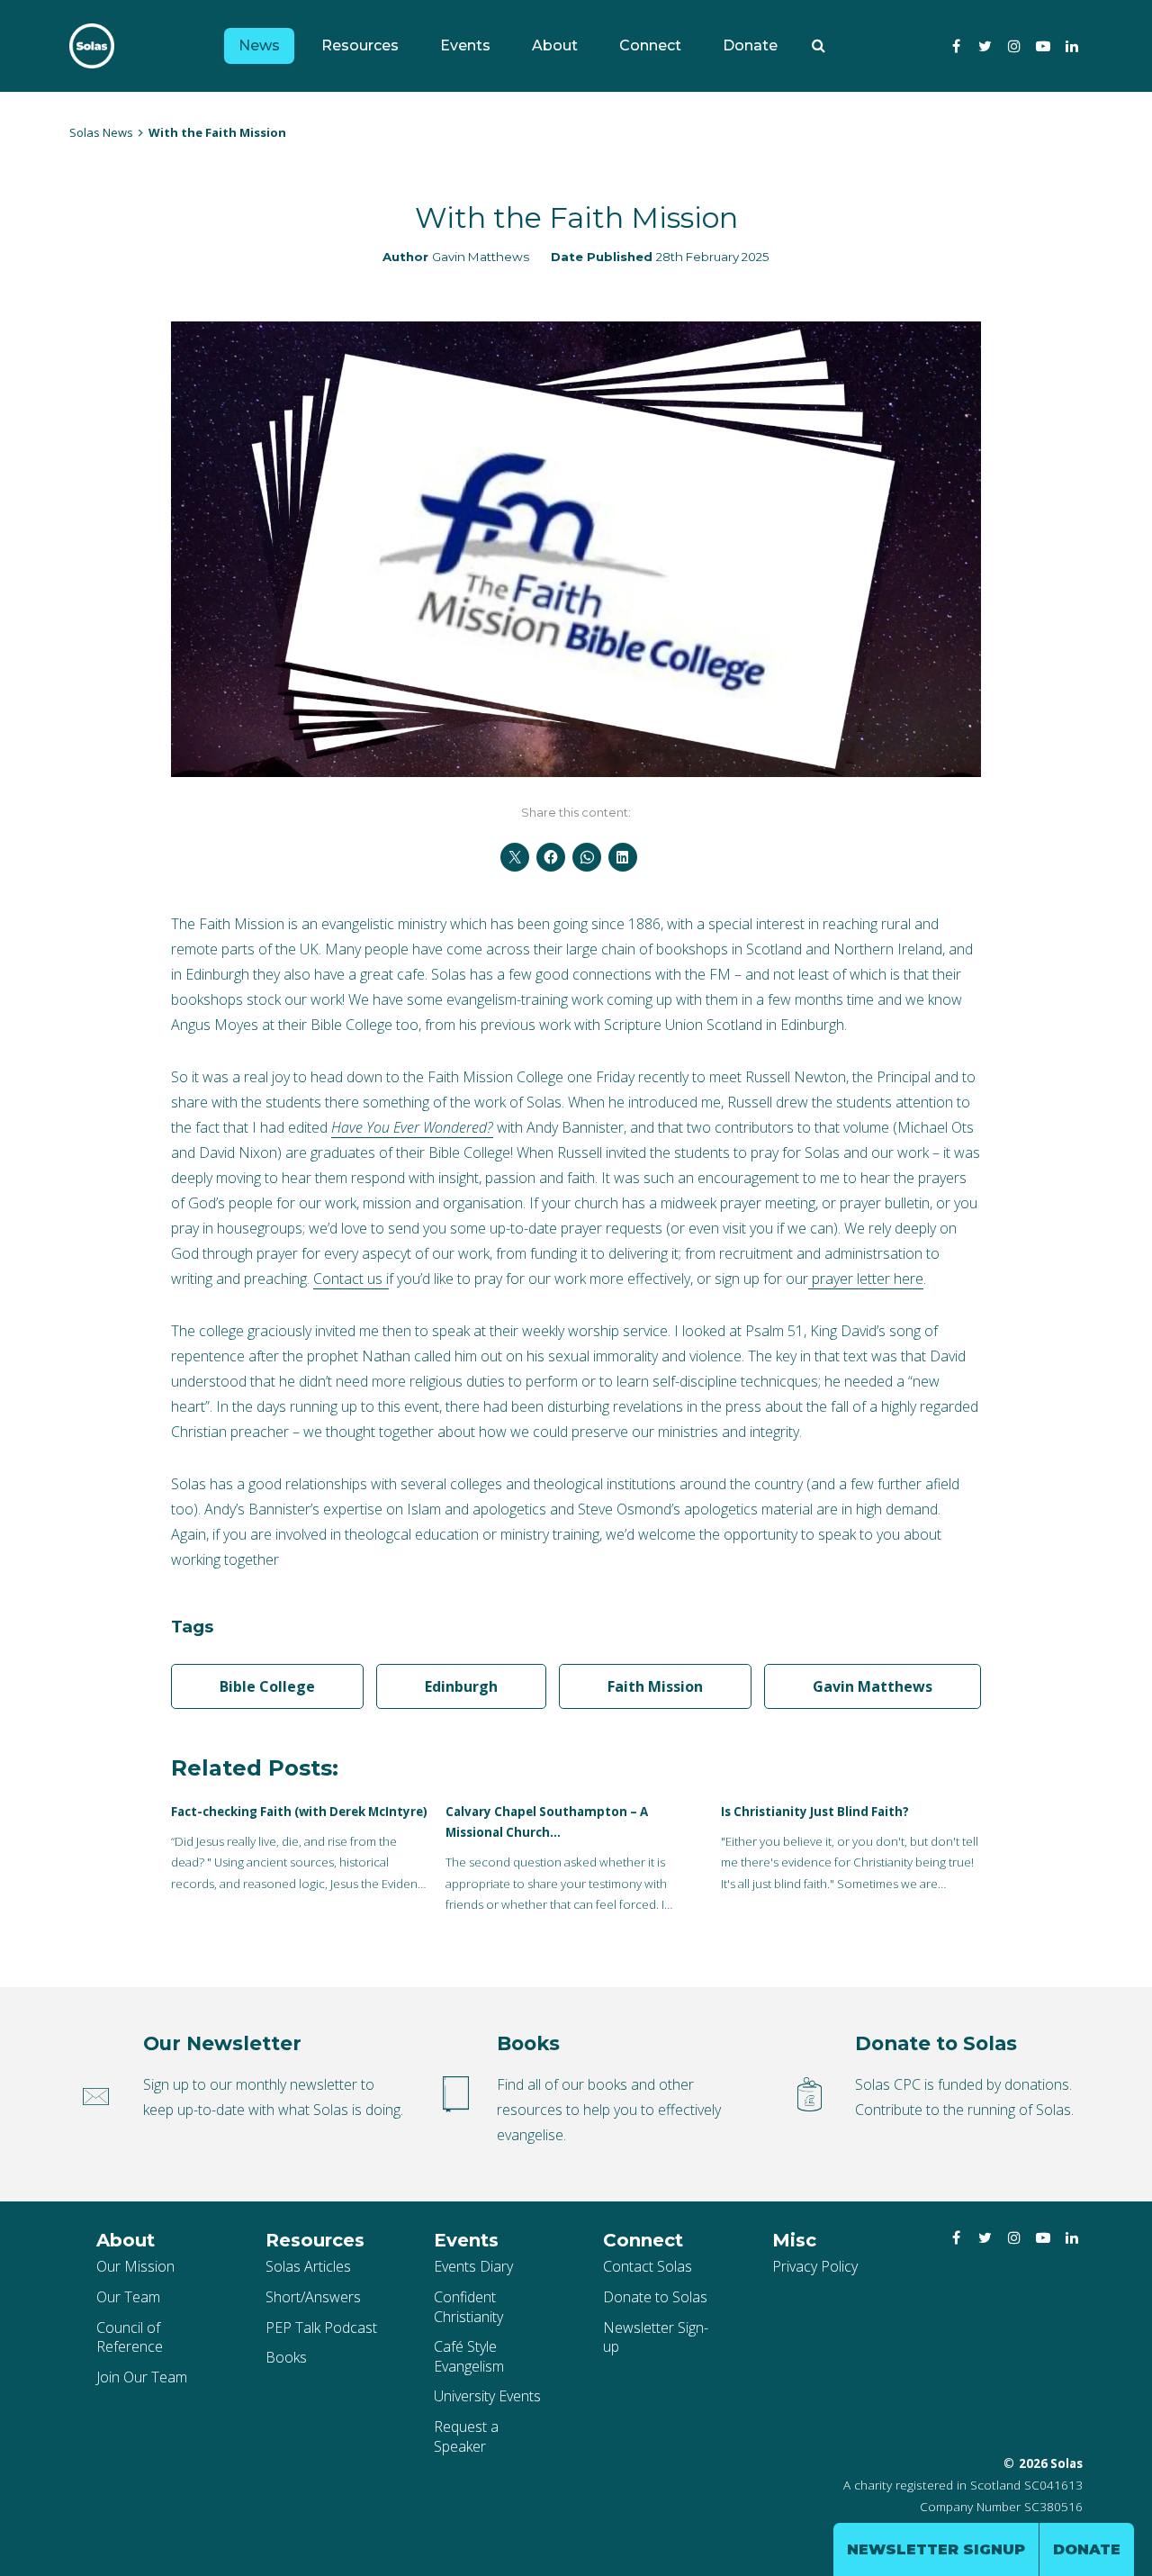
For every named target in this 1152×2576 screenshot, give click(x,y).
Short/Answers (313, 2297)
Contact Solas (648, 2266)
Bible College (267, 1686)
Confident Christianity (468, 2307)
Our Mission (135, 2266)
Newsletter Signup (936, 2549)
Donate (750, 45)
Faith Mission (655, 1686)
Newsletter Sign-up (656, 2337)
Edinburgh (461, 1686)
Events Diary (473, 2266)
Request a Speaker (466, 2436)
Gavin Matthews (481, 257)
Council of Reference (130, 2337)
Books (286, 2357)
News (259, 45)
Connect (650, 45)
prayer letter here (866, 1279)
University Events (487, 2396)
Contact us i (351, 1279)
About (555, 45)
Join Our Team (142, 2377)
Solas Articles (308, 2266)
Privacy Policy (815, 2266)
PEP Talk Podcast (321, 2327)
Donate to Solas (655, 2297)
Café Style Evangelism (469, 2356)
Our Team (128, 2297)
